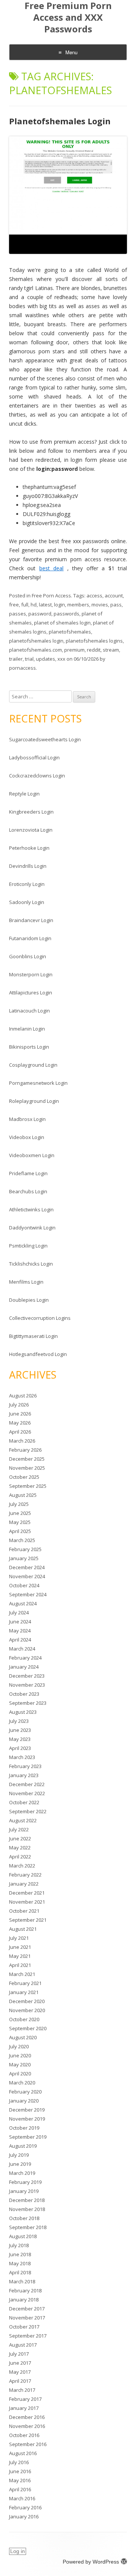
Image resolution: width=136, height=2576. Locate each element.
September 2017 (28, 2336)
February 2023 (25, 1766)
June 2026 (20, 1414)
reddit (94, 650)
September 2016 (28, 2444)
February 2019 (25, 2182)
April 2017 (20, 2381)
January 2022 (24, 1884)
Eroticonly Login (27, 884)
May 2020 (20, 2064)
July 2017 (19, 2354)
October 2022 (24, 1802)
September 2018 (28, 2227)
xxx (61, 659)
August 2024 (23, 1603)
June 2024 (20, 1622)
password (40, 614)
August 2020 (23, 2037)
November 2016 (27, 2426)
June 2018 (20, 2254)
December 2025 (27, 1459)
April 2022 (20, 1857)
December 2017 (27, 2309)
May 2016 (20, 2480)
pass (116, 605)
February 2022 (25, 1875)
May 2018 (20, 2263)
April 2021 (20, 1965)
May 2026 (20, 1423)
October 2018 (24, 2218)
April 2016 (20, 2489)
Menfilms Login (26, 1282)
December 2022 (27, 1784)
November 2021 (27, 1902)
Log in (18, 2551)
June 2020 (20, 2055)
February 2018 (25, 2290)
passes (18, 614)
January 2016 (24, 2516)
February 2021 (25, 1983)
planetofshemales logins (94, 641)
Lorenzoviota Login (31, 830)
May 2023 (20, 1739)
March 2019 (22, 2173)
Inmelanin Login (27, 1029)
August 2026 (23, 1396)
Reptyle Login (24, 794)
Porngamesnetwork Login (38, 1083)
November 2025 (27, 1468)
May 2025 (20, 1522)
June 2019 (20, 2164)
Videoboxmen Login (32, 1155)
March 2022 (22, 1866)
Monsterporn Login (31, 974)
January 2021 (24, 1992)
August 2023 (23, 1712)
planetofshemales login (36, 641)
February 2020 (25, 2092)
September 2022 (28, 1811)
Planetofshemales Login (60, 121)
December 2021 (27, 1893)
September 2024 (28, 1594)
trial (29, 659)
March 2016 (22, 2498)
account (114, 596)
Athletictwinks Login (31, 1209)
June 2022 (20, 1838)
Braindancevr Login (31, 920)
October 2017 (24, 2327)
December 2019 (27, 2110)
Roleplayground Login (34, 1101)
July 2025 (19, 1504)
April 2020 (20, 2074)
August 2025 (23, 1495)
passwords (66, 614)
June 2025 (20, 1513)
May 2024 (20, 1631)
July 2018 (19, 2245)
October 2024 (24, 1585)
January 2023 (24, 1775)
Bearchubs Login (28, 1191)
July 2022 (19, 1829)
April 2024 (20, 1640)
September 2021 (28, 1920)
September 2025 (28, 1486)
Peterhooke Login (29, 848)
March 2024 (22, 1649)
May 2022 (20, 1848)
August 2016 (23, 2453)
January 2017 (24, 2408)
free (14, 605)
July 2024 (19, 1612)
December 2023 (27, 1676)
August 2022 (23, 1820)
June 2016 (20, 2471)
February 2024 (25, 1658)
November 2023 (27, 1685)
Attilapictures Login (31, 993)
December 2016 (27, 2417)
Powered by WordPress (91, 2562)
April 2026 (20, 1432)
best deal (51, 568)
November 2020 (27, 2010)
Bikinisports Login (29, 1047)
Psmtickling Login (28, 1246)
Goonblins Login (28, 956)
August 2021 (23, 1929)
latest (45, 605)
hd (34, 605)
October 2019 (24, 2128)
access (94, 596)
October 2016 (24, 2435)
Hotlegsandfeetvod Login (38, 1354)
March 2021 (22, 1974)
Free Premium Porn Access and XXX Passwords (68, 18)
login (59, 605)
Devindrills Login (28, 866)
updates (46, 659)
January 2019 (24, 2191)
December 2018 (27, 2200)
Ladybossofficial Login (34, 757)
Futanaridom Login (30, 938)
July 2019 (19, 2155)
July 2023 (19, 1721)
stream (111, 650)
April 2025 (20, 1531)
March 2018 (22, 2281)
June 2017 (20, 2363)
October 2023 (24, 1694)
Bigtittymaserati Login (33, 1336)
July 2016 (19, 2462)
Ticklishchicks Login (31, 1264)
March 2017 (22, 2390)
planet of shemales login (62, 623)
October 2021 (24, 1911)
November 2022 (27, 1793)
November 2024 (27, 1576)
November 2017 (27, 2318)
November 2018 (27, 2209)
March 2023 (22, 1757)
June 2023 (20, 1730)
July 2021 (19, 1938)
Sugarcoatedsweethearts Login (45, 739)
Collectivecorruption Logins (40, 1318)
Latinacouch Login (29, 1011)
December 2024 (27, 1567)
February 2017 (25, 2399)
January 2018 (24, 2300)
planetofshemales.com (36, 650)
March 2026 (22, 1441)
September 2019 (28, 2137)
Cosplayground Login (33, 1065)
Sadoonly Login (27, 902)
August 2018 (23, 2236)
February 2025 (25, 1549)
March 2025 (22, 1540)
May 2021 (20, 1956)
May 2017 (20, 2372)
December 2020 (27, 2001)
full (25, 605)
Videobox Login (27, 1137)
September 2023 (28, 1703)
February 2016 (25, 2507)
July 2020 (19, 2046)
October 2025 (24, 1477)
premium (74, 650)
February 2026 (25, 1450)
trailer (16, 659)
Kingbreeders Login (31, 812)
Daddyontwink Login (32, 1228)
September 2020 (28, 2028)
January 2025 (24, 1558)
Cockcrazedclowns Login (37, 776)
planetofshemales (70, 632)
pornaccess (22, 668)
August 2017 (23, 2345)
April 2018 (20, 2272)
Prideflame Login (28, 1173)
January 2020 (24, 2101)
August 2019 (23, 2146)
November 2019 (27, 2119)
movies (100, 605)
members (78, 605)
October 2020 (24, 2019)
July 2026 (19, 1405)
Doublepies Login (29, 1300)
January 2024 (24, 1667)
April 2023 (20, 1748)
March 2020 (22, 2083)
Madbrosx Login (27, 1119)
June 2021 (20, 1947)
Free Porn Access (51, 596)
